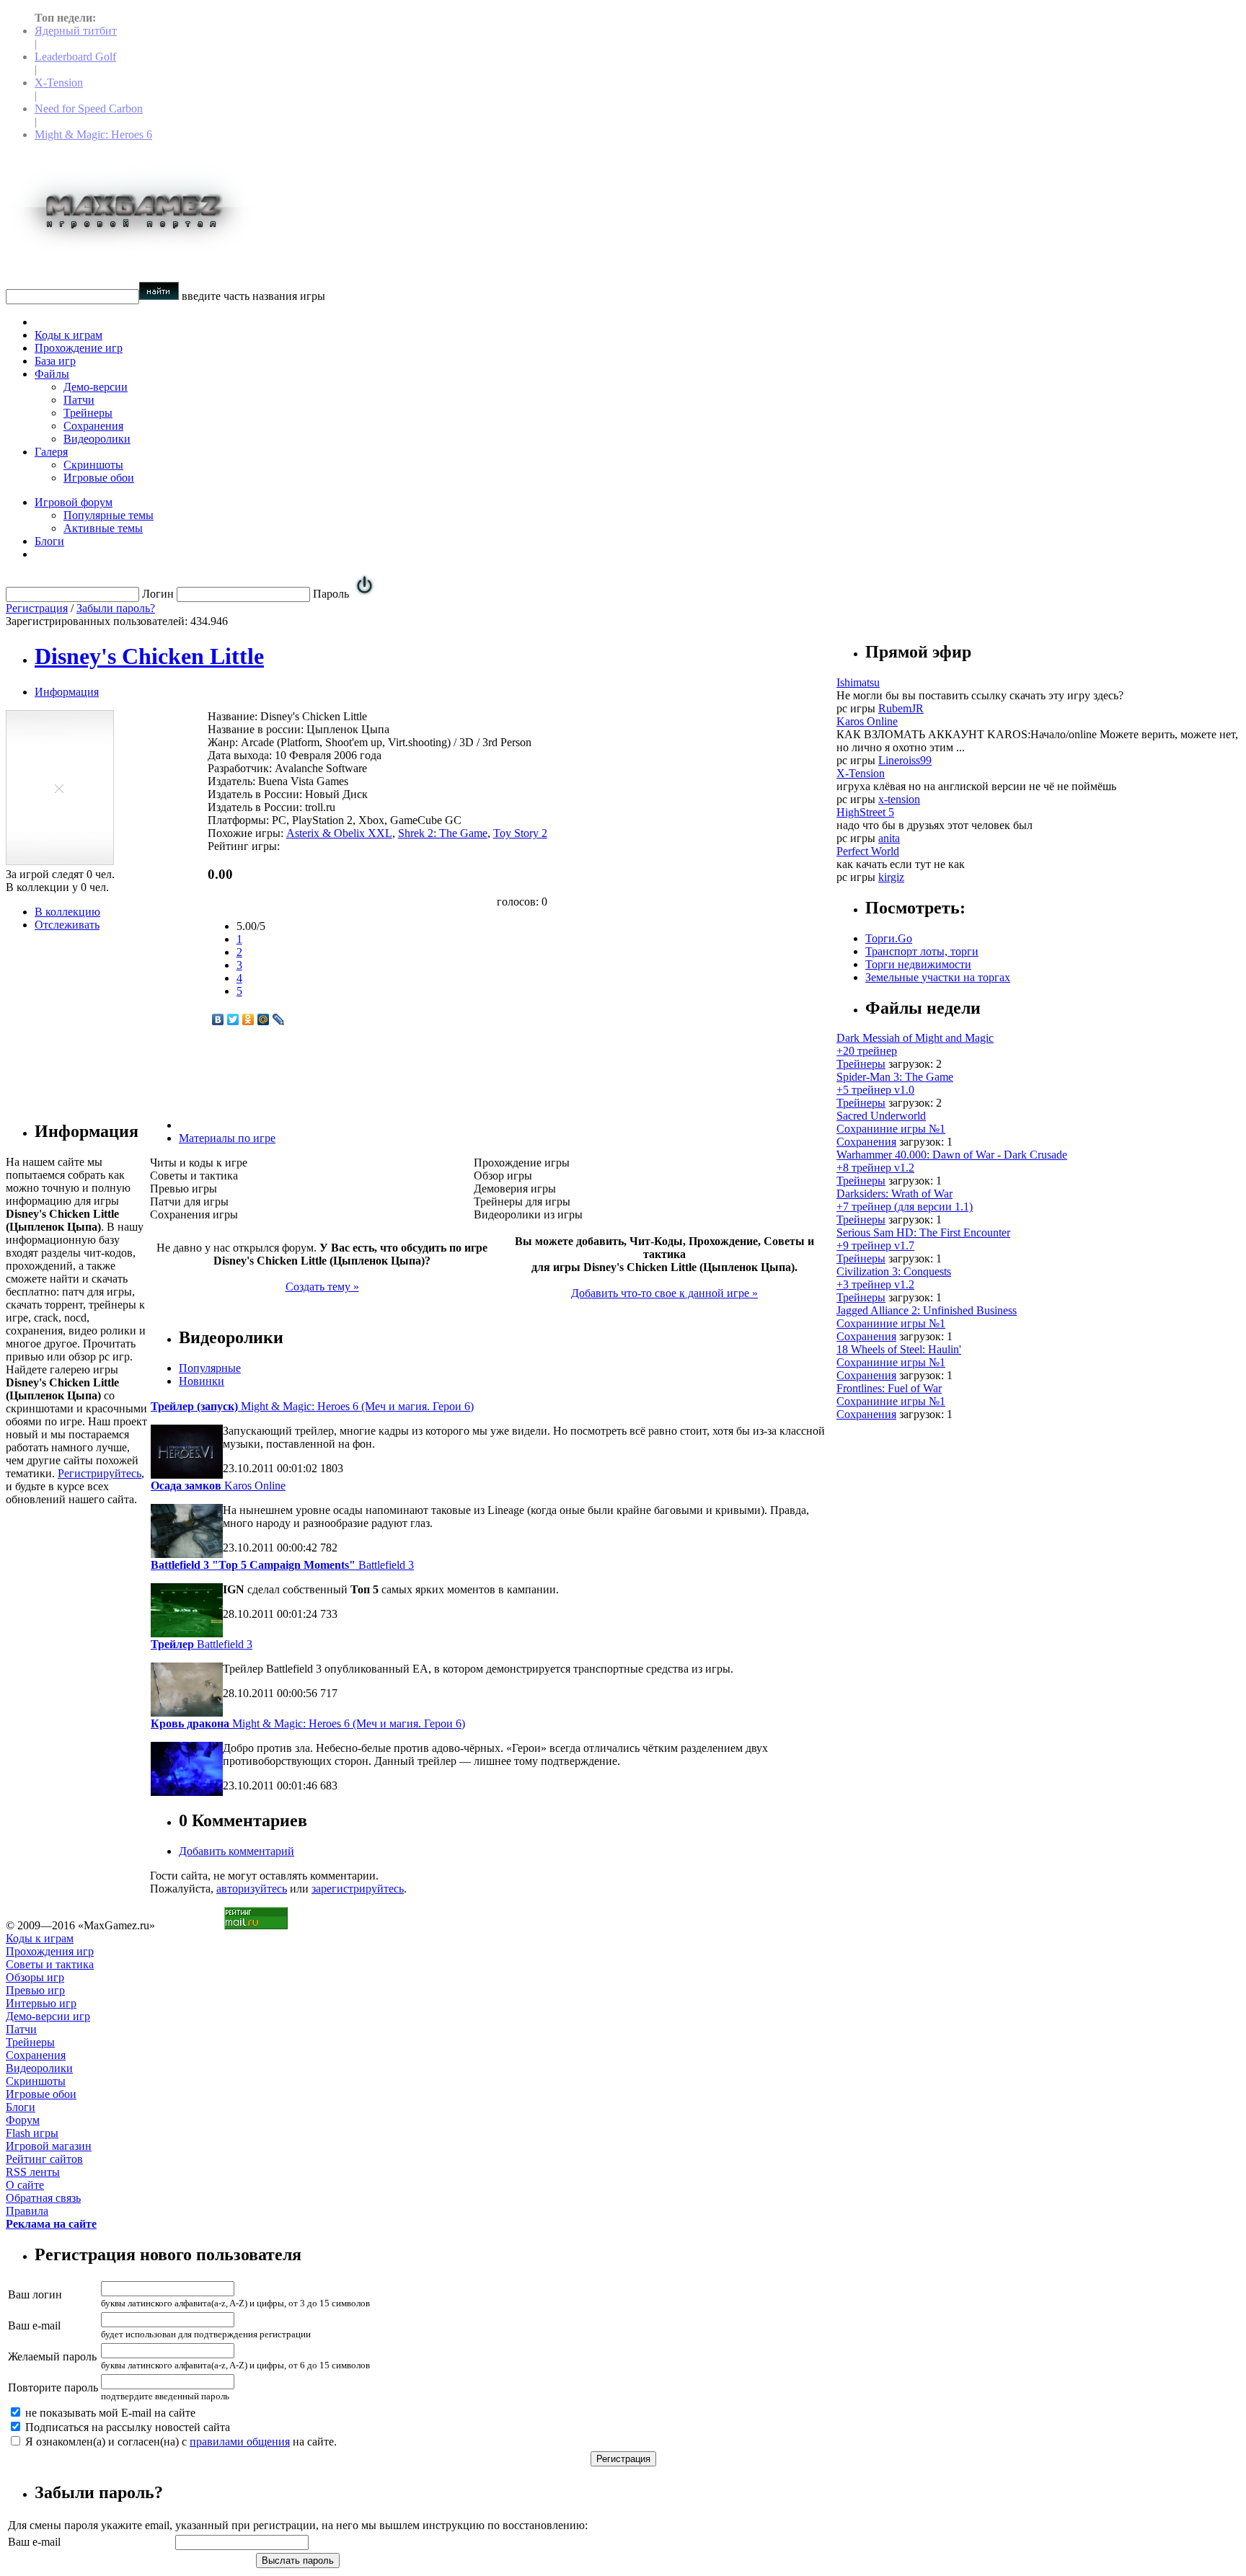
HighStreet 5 (865, 812)
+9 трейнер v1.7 (875, 1245)
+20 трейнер (867, 1051)
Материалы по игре (227, 1138)
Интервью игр (41, 2003)
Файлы (52, 374)
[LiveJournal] (279, 1019)
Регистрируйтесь (100, 1473)
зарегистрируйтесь (358, 1889)
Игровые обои (99, 478)
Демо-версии (96, 387)
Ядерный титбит (76, 31)
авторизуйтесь (252, 1889)
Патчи (79, 400)
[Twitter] (233, 1019)
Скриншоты (93, 465)
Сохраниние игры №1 (891, 1129)
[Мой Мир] (264, 1019)
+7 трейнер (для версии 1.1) (905, 1207)
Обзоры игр (35, 1977)
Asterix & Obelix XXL (339, 833)
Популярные (210, 1368)
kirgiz (891, 877)
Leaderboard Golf (75, 57)
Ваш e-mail (34, 2325)
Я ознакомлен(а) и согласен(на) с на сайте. (180, 2442)
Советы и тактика (50, 1964)
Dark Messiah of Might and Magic (915, 1038)
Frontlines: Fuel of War (889, 1388)
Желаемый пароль (52, 2356)
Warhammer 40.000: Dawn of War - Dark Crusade (952, 1155)
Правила (27, 2211)
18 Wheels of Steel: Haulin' (899, 1349)
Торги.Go (889, 938)
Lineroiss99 (905, 760)
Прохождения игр (50, 1951)
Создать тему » (322, 1287)
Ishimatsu (858, 682)
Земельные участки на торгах (938, 977)
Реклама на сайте (51, 2224)
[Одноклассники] (248, 1019)
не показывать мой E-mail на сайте (109, 2413)
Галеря (51, 452)
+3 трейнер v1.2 (875, 1284)
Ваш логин (35, 2294)
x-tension (899, 799)
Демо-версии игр (48, 2016)
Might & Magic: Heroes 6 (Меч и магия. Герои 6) (312, 1406)
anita (889, 838)
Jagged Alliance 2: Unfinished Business (927, 1310)
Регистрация (37, 608)
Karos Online (218, 1486)
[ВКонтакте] (218, 1019)
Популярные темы (109, 515)
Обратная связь (43, 2198)
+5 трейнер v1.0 (875, 1090)
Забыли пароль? (116, 608)
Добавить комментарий (237, 1851)
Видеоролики (97, 439)
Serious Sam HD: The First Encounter (923, 1232)
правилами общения (240, 2442)
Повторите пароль (53, 2387)
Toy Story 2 (520, 833)
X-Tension (59, 83)
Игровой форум (74, 502)
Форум (23, 2120)
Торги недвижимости (918, 964)
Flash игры (32, 2133)
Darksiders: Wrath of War (894, 1194)
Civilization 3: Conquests (894, 1271)
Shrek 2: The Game (443, 833)
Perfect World (868, 851)
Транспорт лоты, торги (922, 951)
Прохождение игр (79, 348)
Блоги (49, 541)
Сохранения (93, 426)
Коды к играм (69, 335)
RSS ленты (33, 2172)
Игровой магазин (49, 2146)
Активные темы (103, 528)
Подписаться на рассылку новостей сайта (126, 2427)
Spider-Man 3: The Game (895, 1077)
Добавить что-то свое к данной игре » (664, 1293)
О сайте (25, 2185)
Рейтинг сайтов (44, 2159)
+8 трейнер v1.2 (875, 1168)
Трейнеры (88, 413)
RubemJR (901, 708)
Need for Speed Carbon (89, 109)
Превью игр (35, 1990)
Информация (67, 692)
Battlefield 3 (282, 1565)
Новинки (202, 1381)
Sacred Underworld (881, 1116)
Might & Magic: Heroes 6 (93, 134)
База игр (55, 361)
